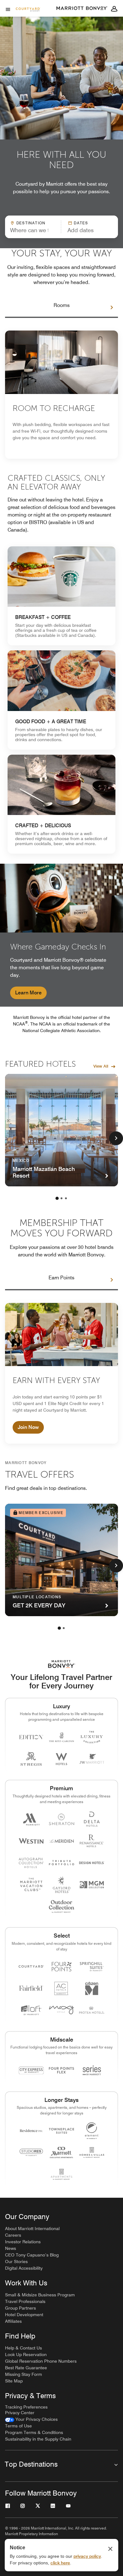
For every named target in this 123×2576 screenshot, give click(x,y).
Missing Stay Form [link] (23, 2374)
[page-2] (61, 1198)
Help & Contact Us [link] (23, 2348)
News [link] (11, 2248)
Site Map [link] (14, 2381)
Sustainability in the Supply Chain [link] (38, 2439)
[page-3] (66, 1198)
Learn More (28, 993)
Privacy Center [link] (20, 2413)
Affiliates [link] (13, 2321)
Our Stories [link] (16, 2262)
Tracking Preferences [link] (26, 2407)
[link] (61, 596)
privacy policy (87, 2556)
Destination (31, 223)
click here (60, 2563)
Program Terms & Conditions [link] (34, 2432)
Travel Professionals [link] (25, 2301)
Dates (81, 223)
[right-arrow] (105, 308)
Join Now (28, 1427)
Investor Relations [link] (23, 2242)
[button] (87, 227)
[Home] (28, 10)
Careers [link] (13, 2235)
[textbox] (33, 230)
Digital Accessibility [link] (24, 2268)
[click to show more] (116, 1138)
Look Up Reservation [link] (26, 2354)
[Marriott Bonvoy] (82, 8)
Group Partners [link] (20, 2308)
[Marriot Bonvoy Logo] (62, 1664)
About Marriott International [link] (32, 2229)
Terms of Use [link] (18, 2426)
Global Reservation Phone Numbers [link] (41, 2361)
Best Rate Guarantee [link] (26, 2368)
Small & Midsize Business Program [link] (40, 2295)
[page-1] (57, 1198)
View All (101, 1066)
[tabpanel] (61, 227)
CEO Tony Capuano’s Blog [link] (32, 2255)
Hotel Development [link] (24, 2315)
